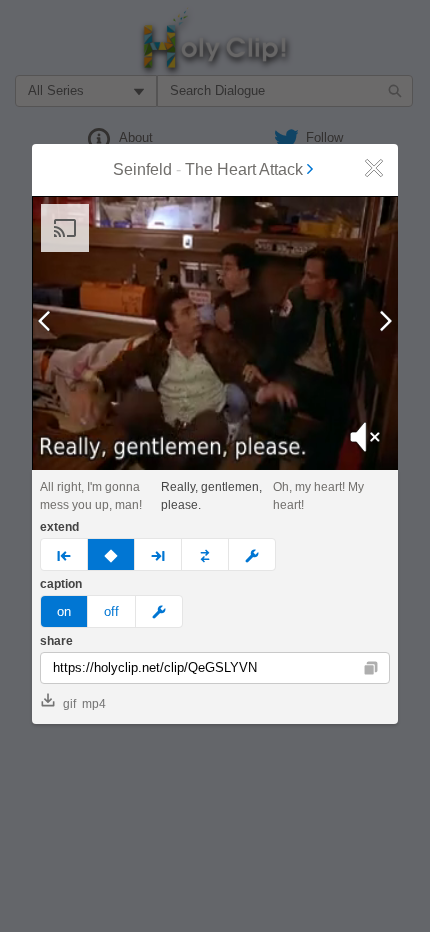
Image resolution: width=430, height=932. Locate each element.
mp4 (94, 704)
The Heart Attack (244, 169)
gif (69, 704)
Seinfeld (142, 169)
